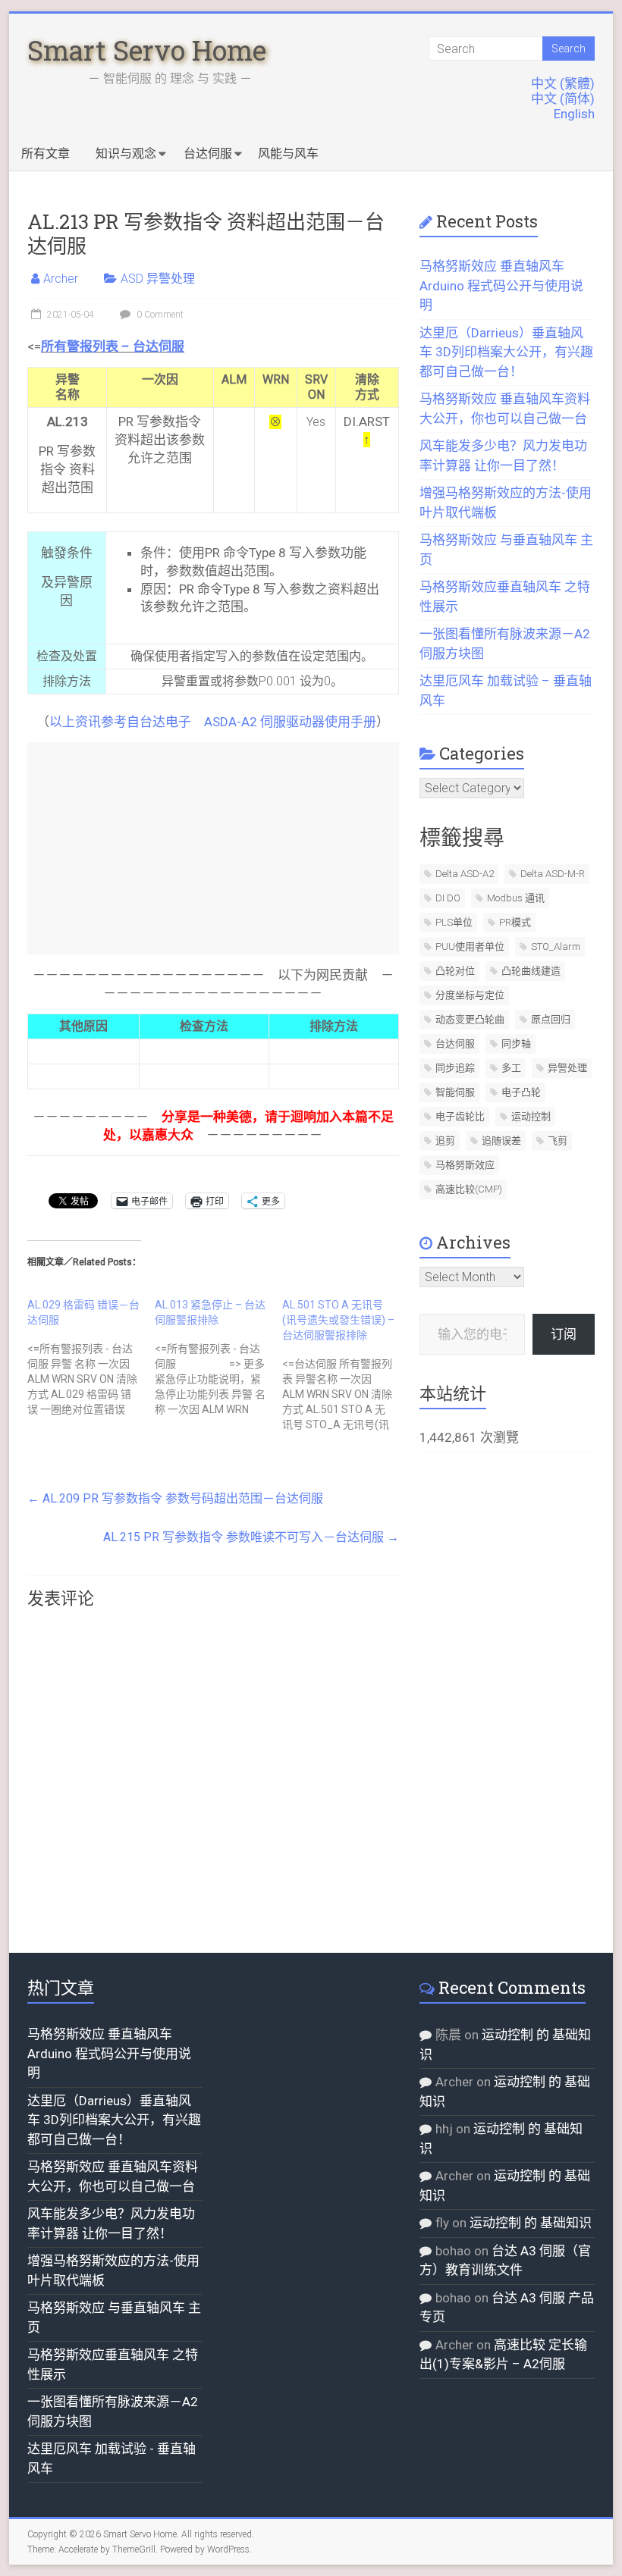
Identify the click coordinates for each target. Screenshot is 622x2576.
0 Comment (159, 315)
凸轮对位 (455, 971)
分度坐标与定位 (470, 995)
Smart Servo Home (147, 50)
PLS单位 (454, 922)
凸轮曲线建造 (531, 971)
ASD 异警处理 (158, 279)
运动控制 (531, 1116)
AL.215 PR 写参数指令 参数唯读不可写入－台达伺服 (251, 1537)
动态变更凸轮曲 (470, 1019)
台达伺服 (208, 154)
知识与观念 (126, 154)
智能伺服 (455, 1092)
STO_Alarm (556, 946)
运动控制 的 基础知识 (531, 2223)
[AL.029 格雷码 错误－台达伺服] (91, 1357)
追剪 (445, 1141)
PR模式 (515, 922)
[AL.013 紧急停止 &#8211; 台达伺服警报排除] (218, 1357)
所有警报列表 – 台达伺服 (113, 346)
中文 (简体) (563, 99)
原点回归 (551, 1019)
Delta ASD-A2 (465, 874)
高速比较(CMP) (469, 1189)
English (574, 114)
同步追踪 (455, 1068)
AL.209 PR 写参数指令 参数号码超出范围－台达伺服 (175, 1498)
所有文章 (46, 154)
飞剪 (558, 1141)
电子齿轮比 (460, 1116)
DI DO (448, 898)
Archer (61, 279)
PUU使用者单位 (470, 946)
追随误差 (501, 1141)
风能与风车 (288, 154)
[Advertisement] (213, 848)
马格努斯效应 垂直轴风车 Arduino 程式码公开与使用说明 (501, 285)
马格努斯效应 (465, 1165)
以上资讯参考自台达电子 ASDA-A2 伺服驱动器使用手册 (213, 722)
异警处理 (567, 1068)
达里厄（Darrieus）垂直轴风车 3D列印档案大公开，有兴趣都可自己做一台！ (506, 352)
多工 (511, 1068)
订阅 (564, 1334)
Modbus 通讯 (516, 898)
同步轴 (516, 1044)
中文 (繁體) (563, 83)
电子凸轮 (521, 1092)
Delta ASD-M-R (553, 874)
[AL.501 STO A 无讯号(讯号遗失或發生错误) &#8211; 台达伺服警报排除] (346, 1365)
